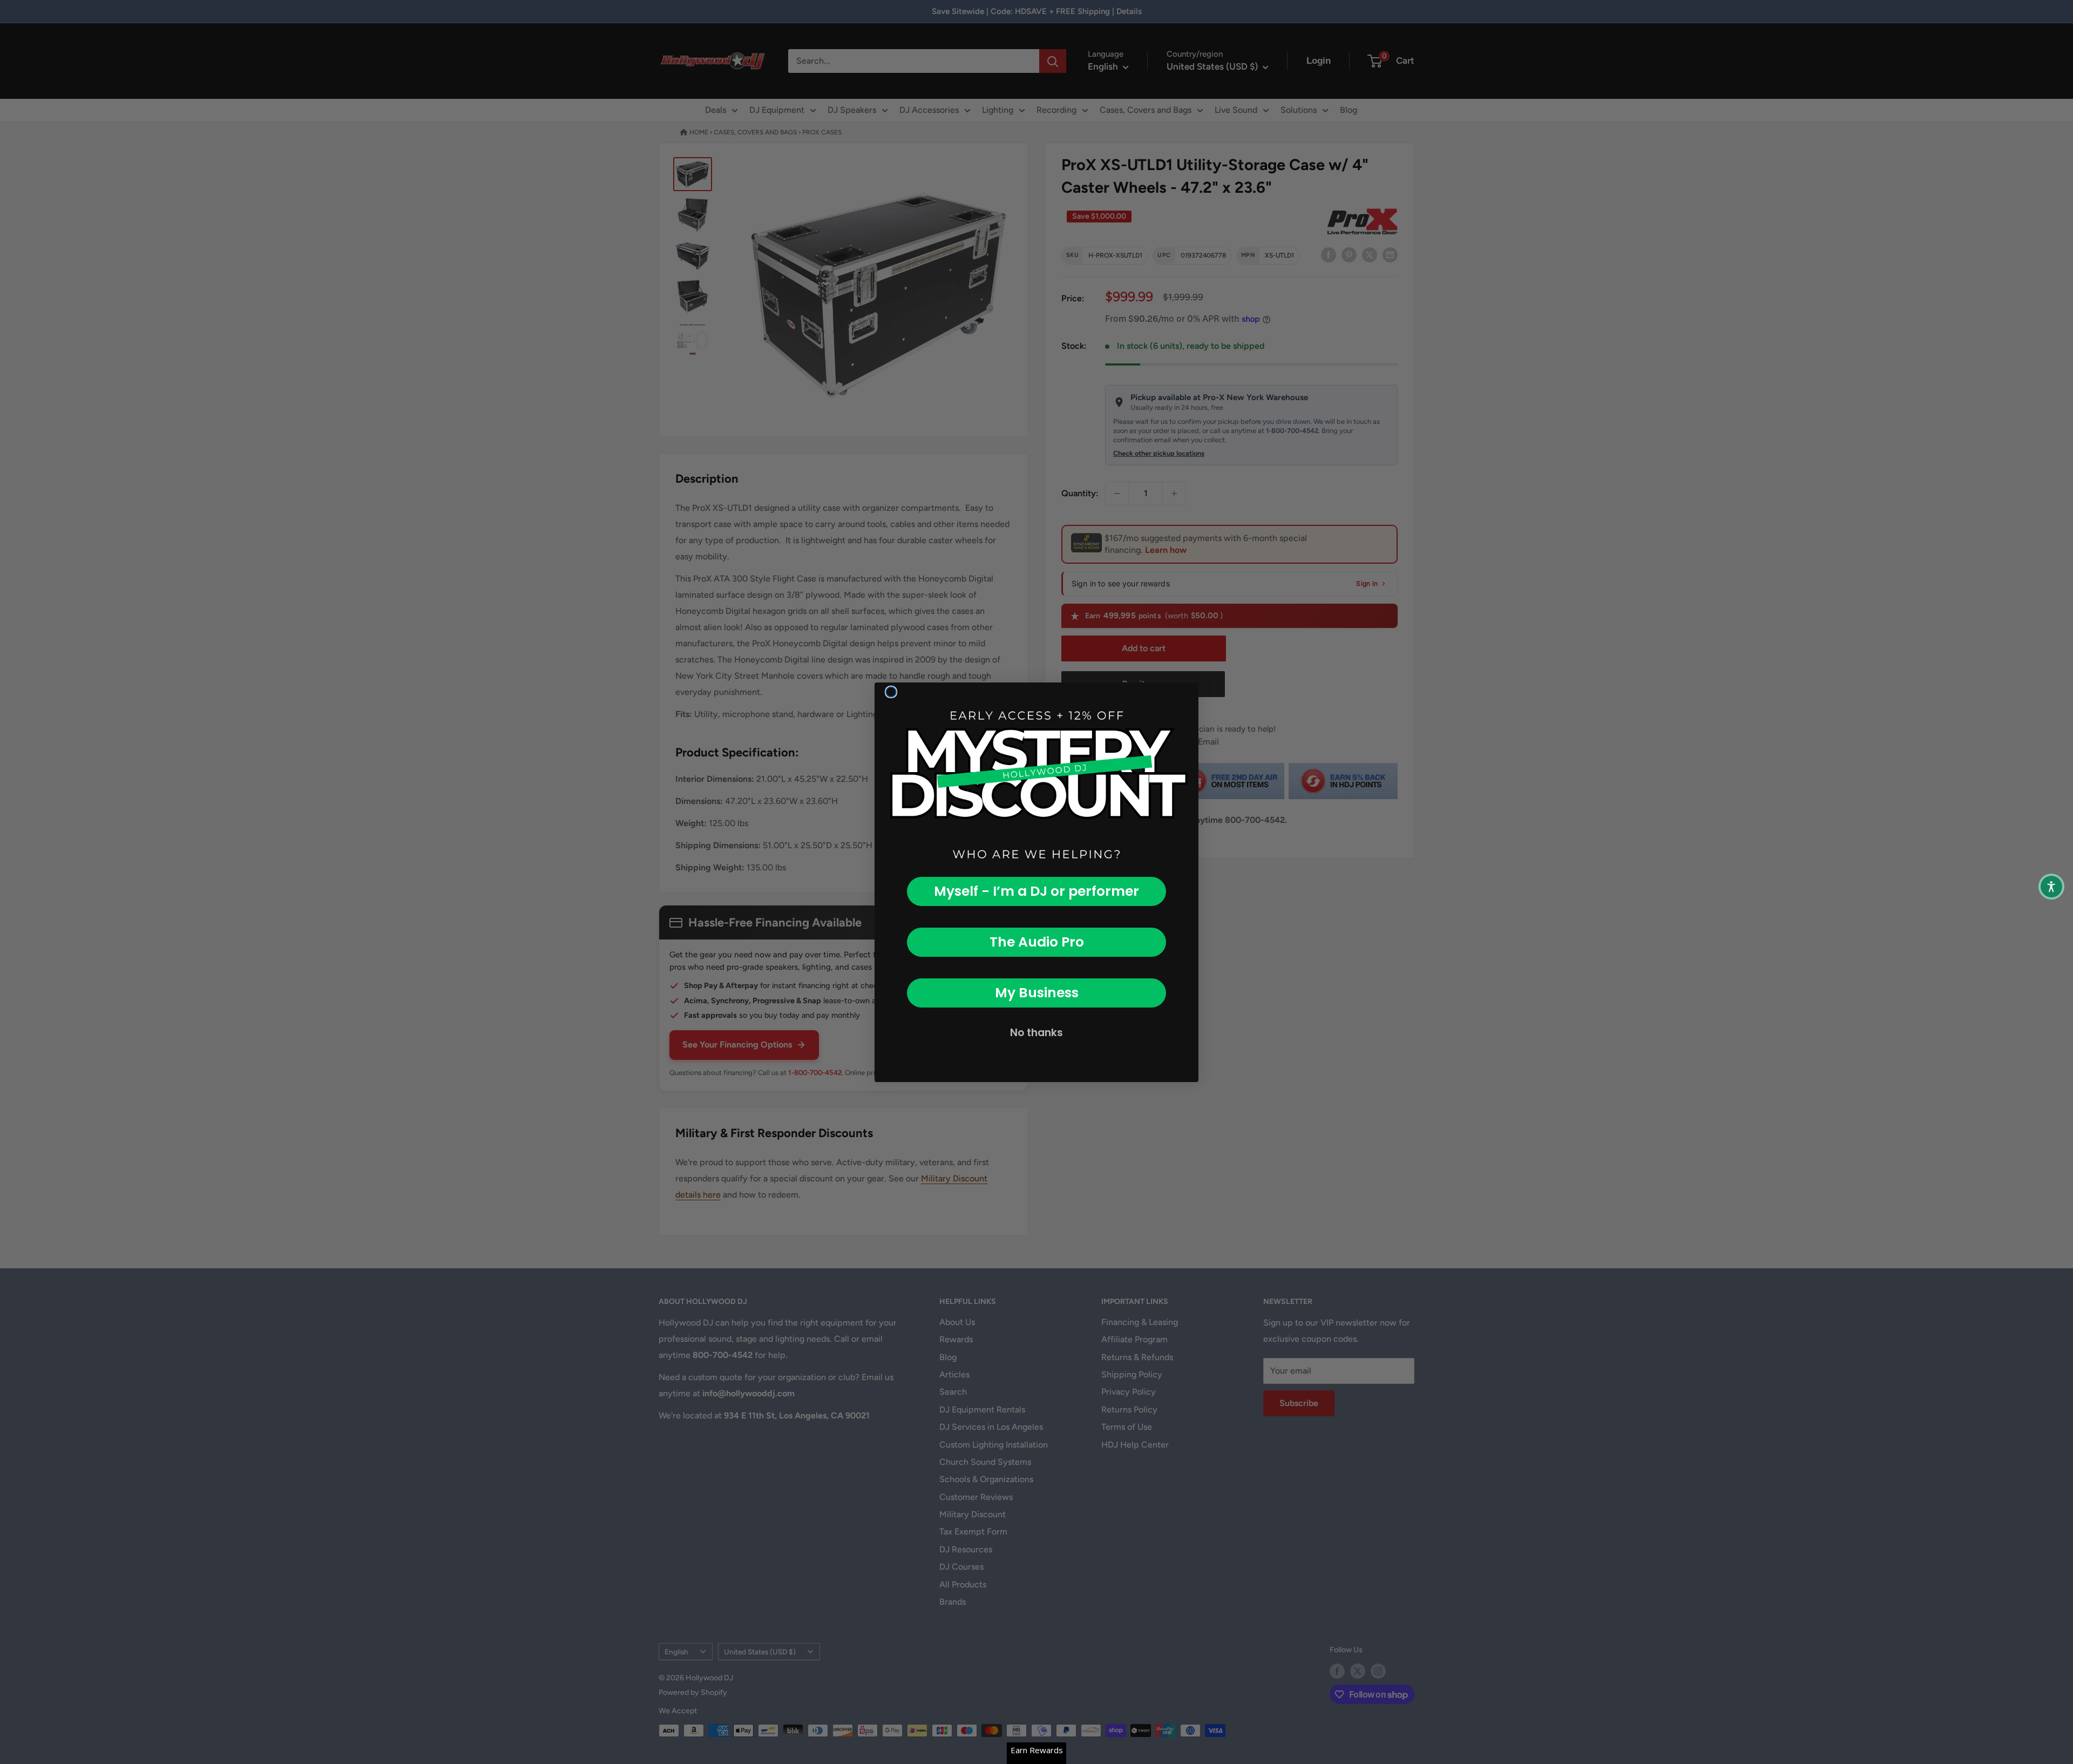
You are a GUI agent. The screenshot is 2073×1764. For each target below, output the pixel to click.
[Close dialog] (891, 692)
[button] (2051, 887)
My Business (1037, 993)
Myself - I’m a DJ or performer (1036, 891)
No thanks (1036, 1033)
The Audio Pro (1037, 942)
